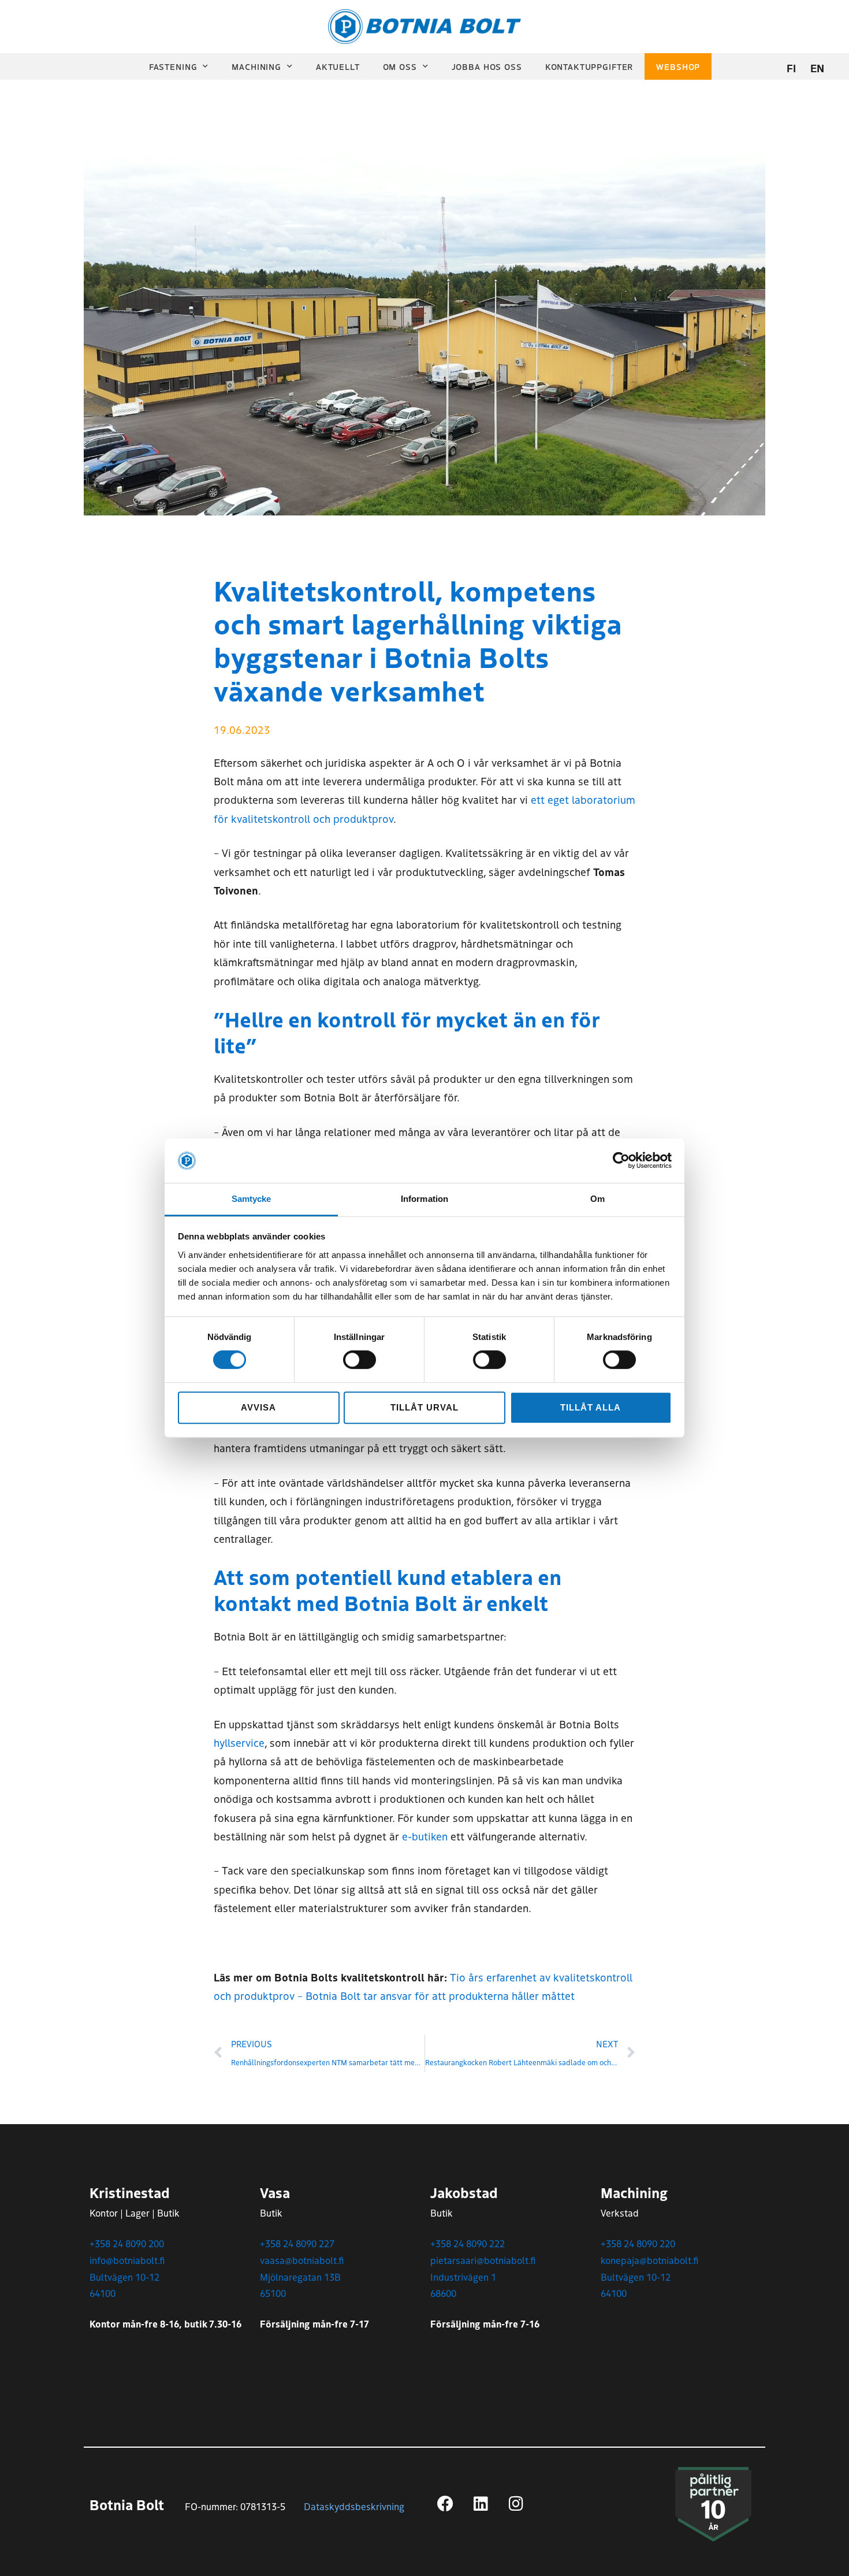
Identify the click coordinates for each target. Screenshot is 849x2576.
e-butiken (425, 1836)
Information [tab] (425, 1199)
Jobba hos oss (487, 66)
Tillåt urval (424, 1407)
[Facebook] (445, 2504)
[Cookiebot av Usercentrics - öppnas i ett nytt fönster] (621, 1161)
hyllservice (239, 1742)
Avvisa (258, 1407)
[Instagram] (516, 2504)
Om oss (400, 66)
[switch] (360, 1360)
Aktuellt (338, 66)
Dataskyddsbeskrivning (354, 2506)
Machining (256, 66)
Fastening (173, 66)
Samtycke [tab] (252, 1199)
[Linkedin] (481, 2504)
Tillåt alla (590, 1407)
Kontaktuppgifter (589, 66)
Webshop (678, 66)
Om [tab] (597, 1199)
